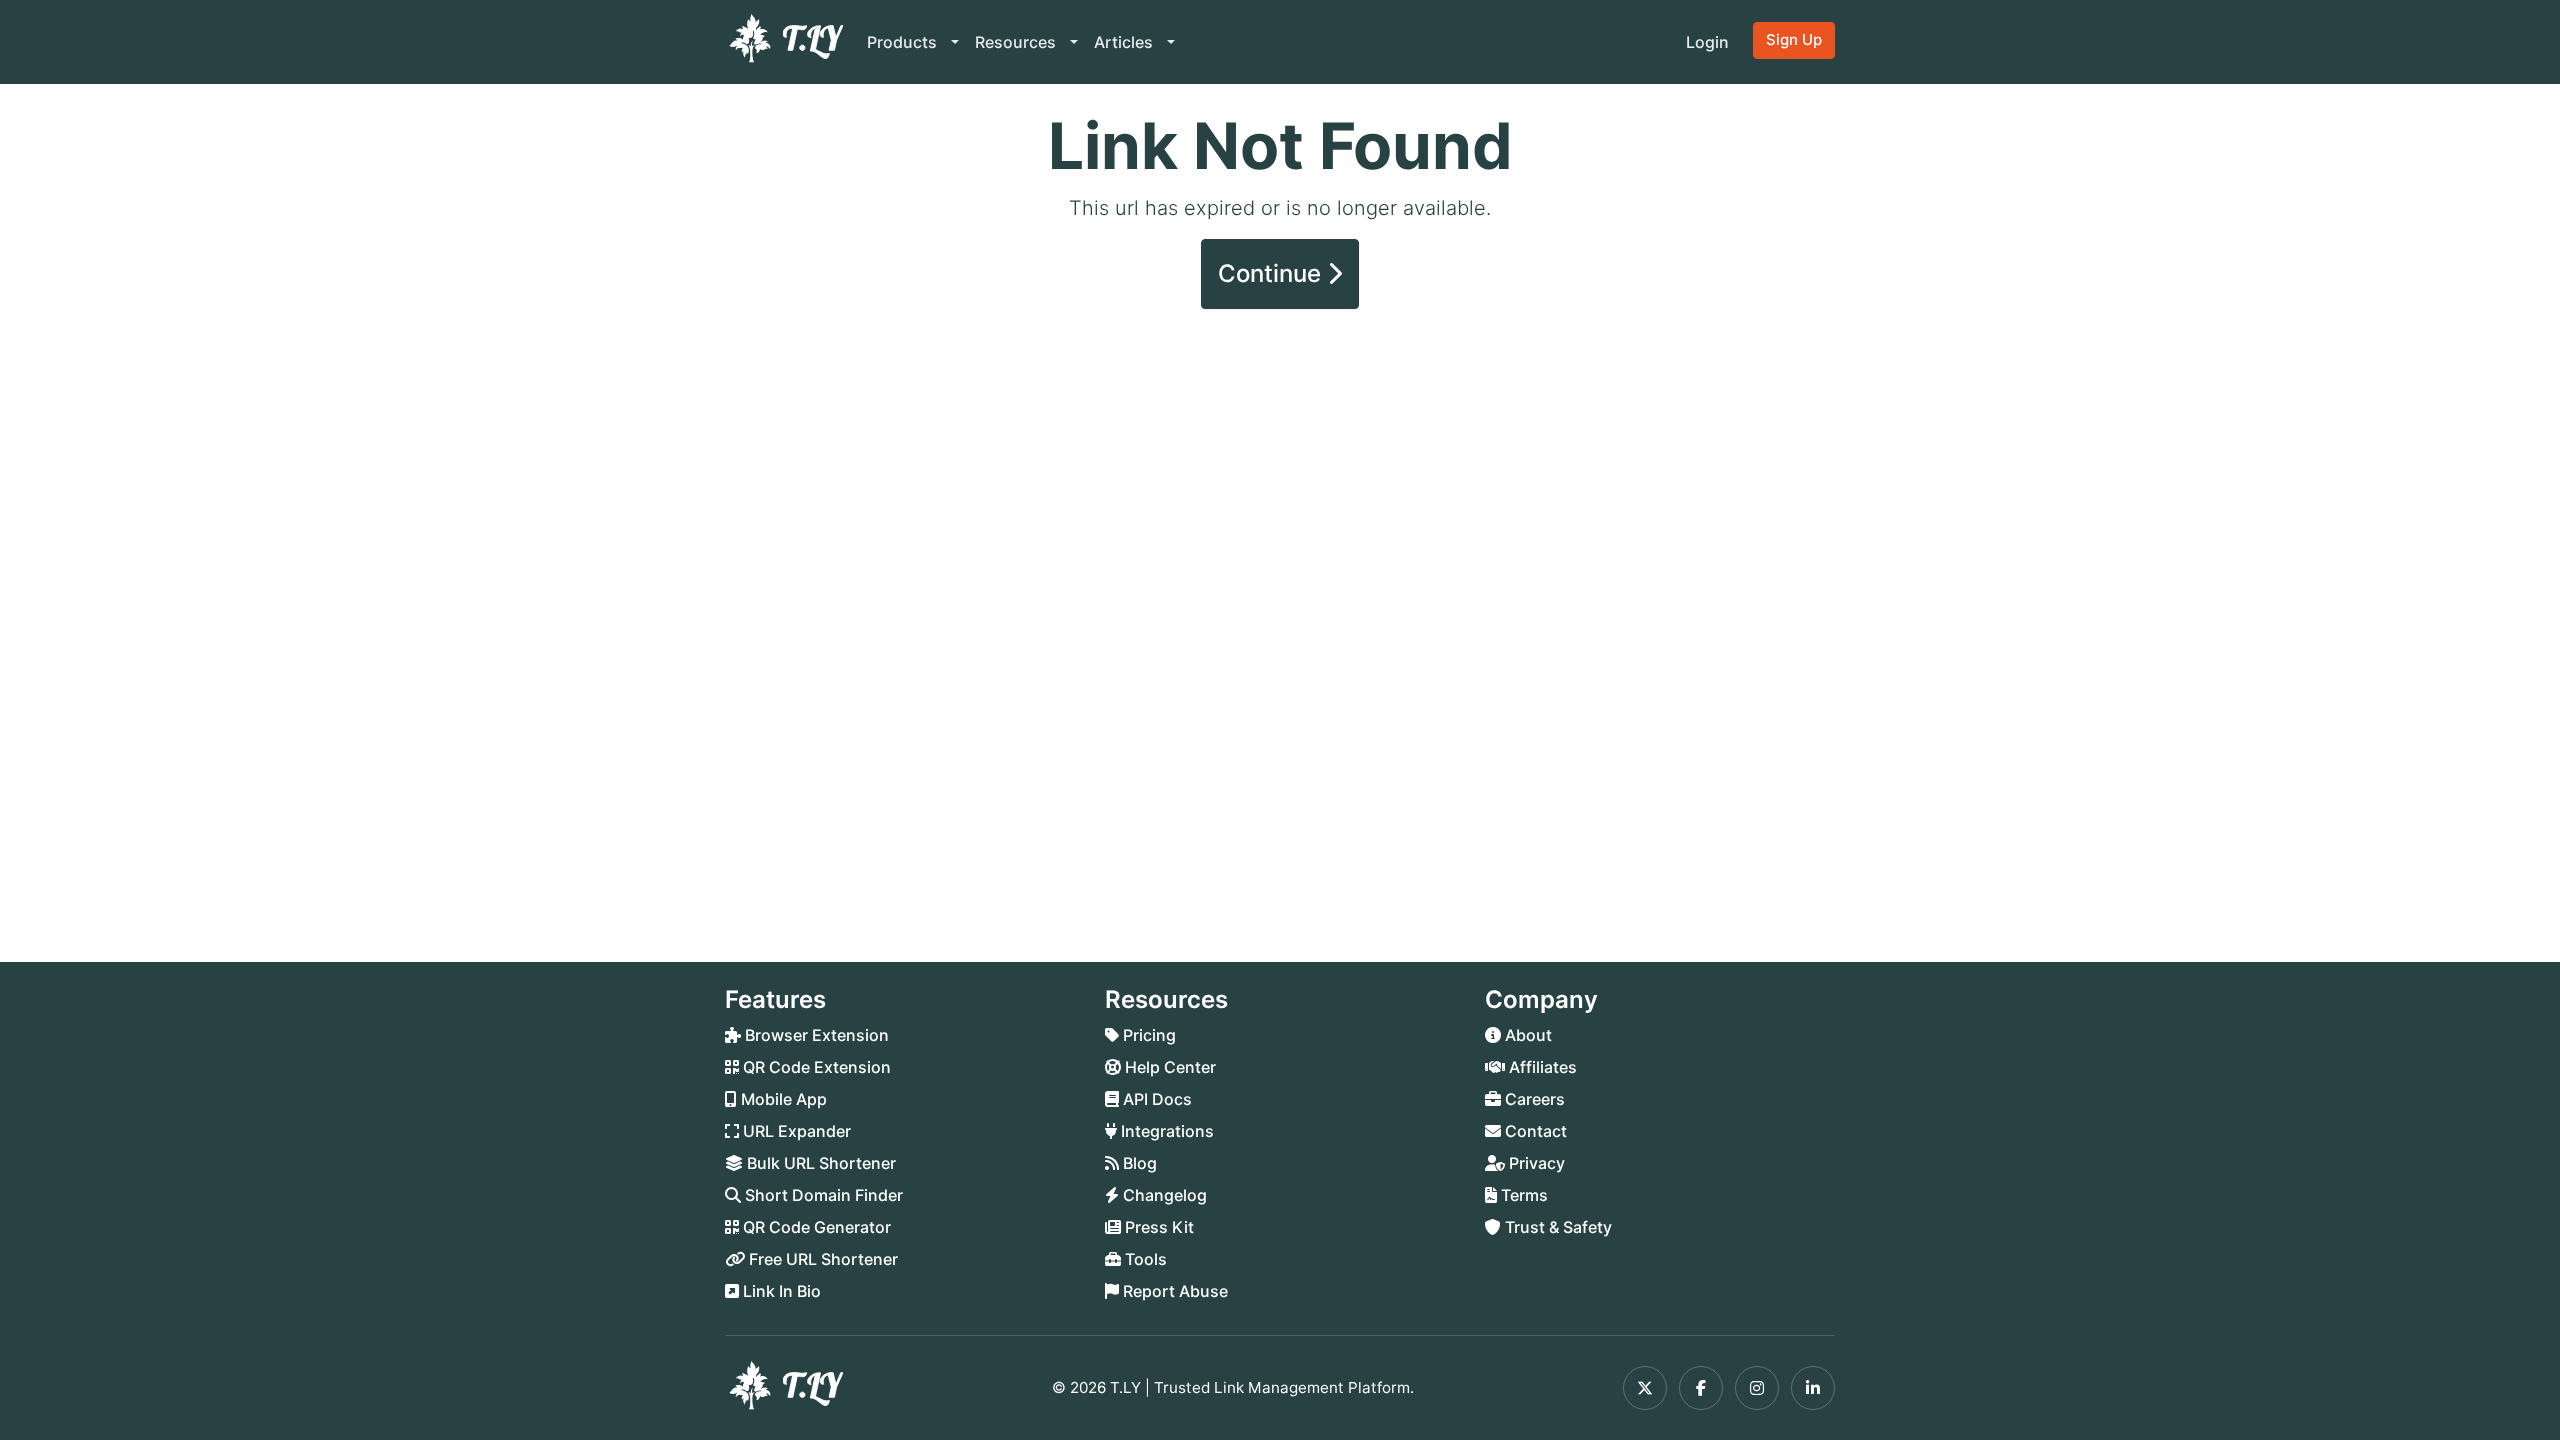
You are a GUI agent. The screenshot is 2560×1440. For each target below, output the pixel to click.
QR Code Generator (815, 1227)
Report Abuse (1173, 1291)
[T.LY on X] (1645, 1388)
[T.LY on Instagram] (1757, 1388)
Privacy (1535, 1163)
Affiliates (1541, 1067)
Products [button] (904, 42)
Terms (1522, 1195)
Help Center (1168, 1067)
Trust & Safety (1556, 1227)
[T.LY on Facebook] (1701, 1388)
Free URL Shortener (821, 1259)
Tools (1144, 1259)
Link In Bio (780, 1291)
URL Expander (795, 1131)
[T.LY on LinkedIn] (1813, 1388)
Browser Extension (815, 1035)
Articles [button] (1125, 42)
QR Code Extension (815, 1067)
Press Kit (1157, 1227)
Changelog (1163, 1195)
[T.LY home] (784, 42)
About (1526, 1035)
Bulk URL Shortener (819, 1163)
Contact (1534, 1131)
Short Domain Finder (822, 1195)
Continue (1272, 273)
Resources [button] (1017, 42)
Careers (1533, 1099)
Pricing (1147, 1035)
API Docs (1155, 1099)
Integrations (1165, 1131)
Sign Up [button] (1794, 39)
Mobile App (782, 1099)
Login (1707, 42)
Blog (1138, 1163)
